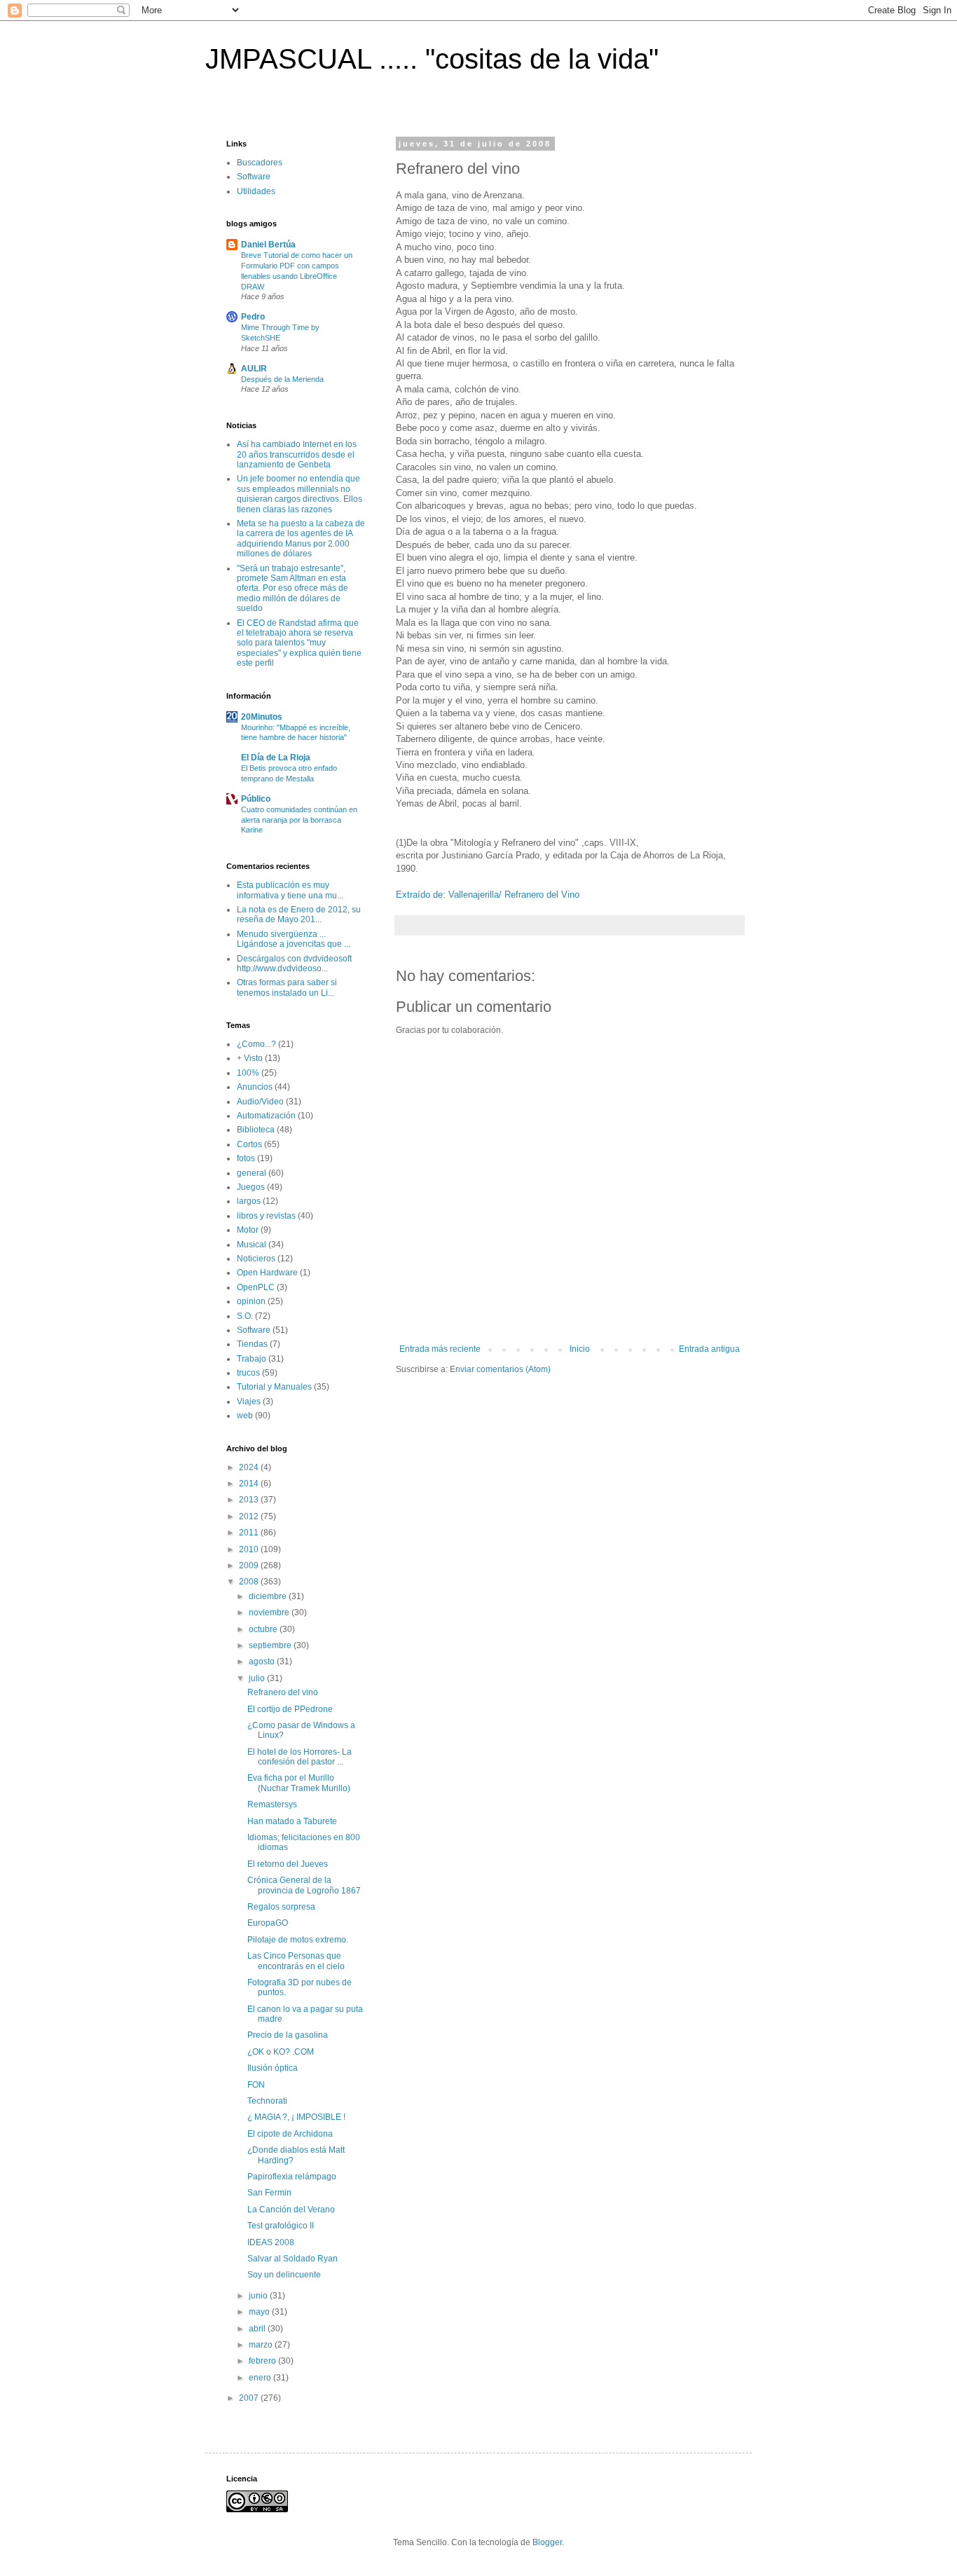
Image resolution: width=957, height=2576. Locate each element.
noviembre (270, 1612)
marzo (262, 2345)
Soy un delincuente (284, 2275)
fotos (246, 1158)
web (245, 1416)
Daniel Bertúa (268, 245)
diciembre (269, 1596)
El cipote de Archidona (290, 2134)
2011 (250, 1533)
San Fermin (269, 2193)
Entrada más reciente (440, 1349)
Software (254, 177)
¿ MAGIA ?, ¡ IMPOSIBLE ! (296, 2117)
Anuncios (255, 1087)
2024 (250, 1467)
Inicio (580, 1349)
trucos (248, 1373)
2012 (250, 1516)
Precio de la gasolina (288, 2035)
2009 (250, 1566)
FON (256, 2085)
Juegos (251, 1187)
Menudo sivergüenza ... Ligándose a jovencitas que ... (294, 939)
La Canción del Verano (291, 2210)
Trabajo (252, 1359)
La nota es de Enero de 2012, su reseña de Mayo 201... (299, 914)
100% (248, 1073)
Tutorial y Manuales (274, 1387)
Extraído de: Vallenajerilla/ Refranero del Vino (488, 895)
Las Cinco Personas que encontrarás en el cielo (296, 1961)
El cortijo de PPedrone (290, 1709)
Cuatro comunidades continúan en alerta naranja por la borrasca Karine (299, 820)
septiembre (271, 1645)
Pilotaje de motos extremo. (298, 1940)
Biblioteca (256, 1130)
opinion (251, 1301)
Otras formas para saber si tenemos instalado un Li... (287, 987)
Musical (252, 1245)
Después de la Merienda (282, 379)
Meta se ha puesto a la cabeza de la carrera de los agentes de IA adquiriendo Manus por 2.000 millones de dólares (301, 539)
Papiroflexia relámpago (292, 2177)
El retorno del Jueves (288, 1864)
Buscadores (260, 163)
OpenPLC (256, 1287)
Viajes (249, 1402)
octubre (264, 1629)
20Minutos (262, 717)
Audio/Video (260, 1102)
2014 (250, 1484)
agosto (263, 1662)
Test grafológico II (281, 2226)
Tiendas (252, 1344)
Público (256, 799)
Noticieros (256, 1259)
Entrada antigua (709, 1349)
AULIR (254, 369)
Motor (248, 1230)
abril (258, 2329)
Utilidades (256, 191)
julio (258, 1678)
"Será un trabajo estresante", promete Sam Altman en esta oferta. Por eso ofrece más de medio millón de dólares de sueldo (292, 589)
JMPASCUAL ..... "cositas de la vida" (432, 59)
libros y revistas (266, 1216)
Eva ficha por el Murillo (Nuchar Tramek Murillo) (299, 1783)
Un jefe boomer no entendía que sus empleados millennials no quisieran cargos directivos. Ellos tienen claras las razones (300, 494)
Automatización (266, 1116)
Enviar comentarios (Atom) (500, 1369)
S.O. (245, 1316)
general (252, 1173)
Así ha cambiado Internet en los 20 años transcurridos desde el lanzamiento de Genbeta (297, 454)
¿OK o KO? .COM (281, 2052)
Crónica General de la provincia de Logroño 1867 (304, 1885)
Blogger (547, 2542)
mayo (260, 2312)
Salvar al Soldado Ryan (292, 2259)
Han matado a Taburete (292, 1821)
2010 (250, 1549)
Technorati (267, 2101)
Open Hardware (267, 1273)
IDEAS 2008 (271, 2242)
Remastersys (272, 1804)
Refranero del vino (283, 1692)
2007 (250, 2398)
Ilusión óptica (273, 2068)
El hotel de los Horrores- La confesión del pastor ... (300, 1757)
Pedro (253, 317)
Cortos (249, 1144)
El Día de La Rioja (276, 758)
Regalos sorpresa (281, 1907)
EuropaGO (268, 1923)
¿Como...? (256, 1044)
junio (259, 2296)
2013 (250, 1500)
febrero (263, 2361)
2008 (250, 1582)
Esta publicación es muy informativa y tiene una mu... (290, 890)
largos (249, 1201)
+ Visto (250, 1058)
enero (261, 2378)
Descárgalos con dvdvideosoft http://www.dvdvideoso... (294, 964)
